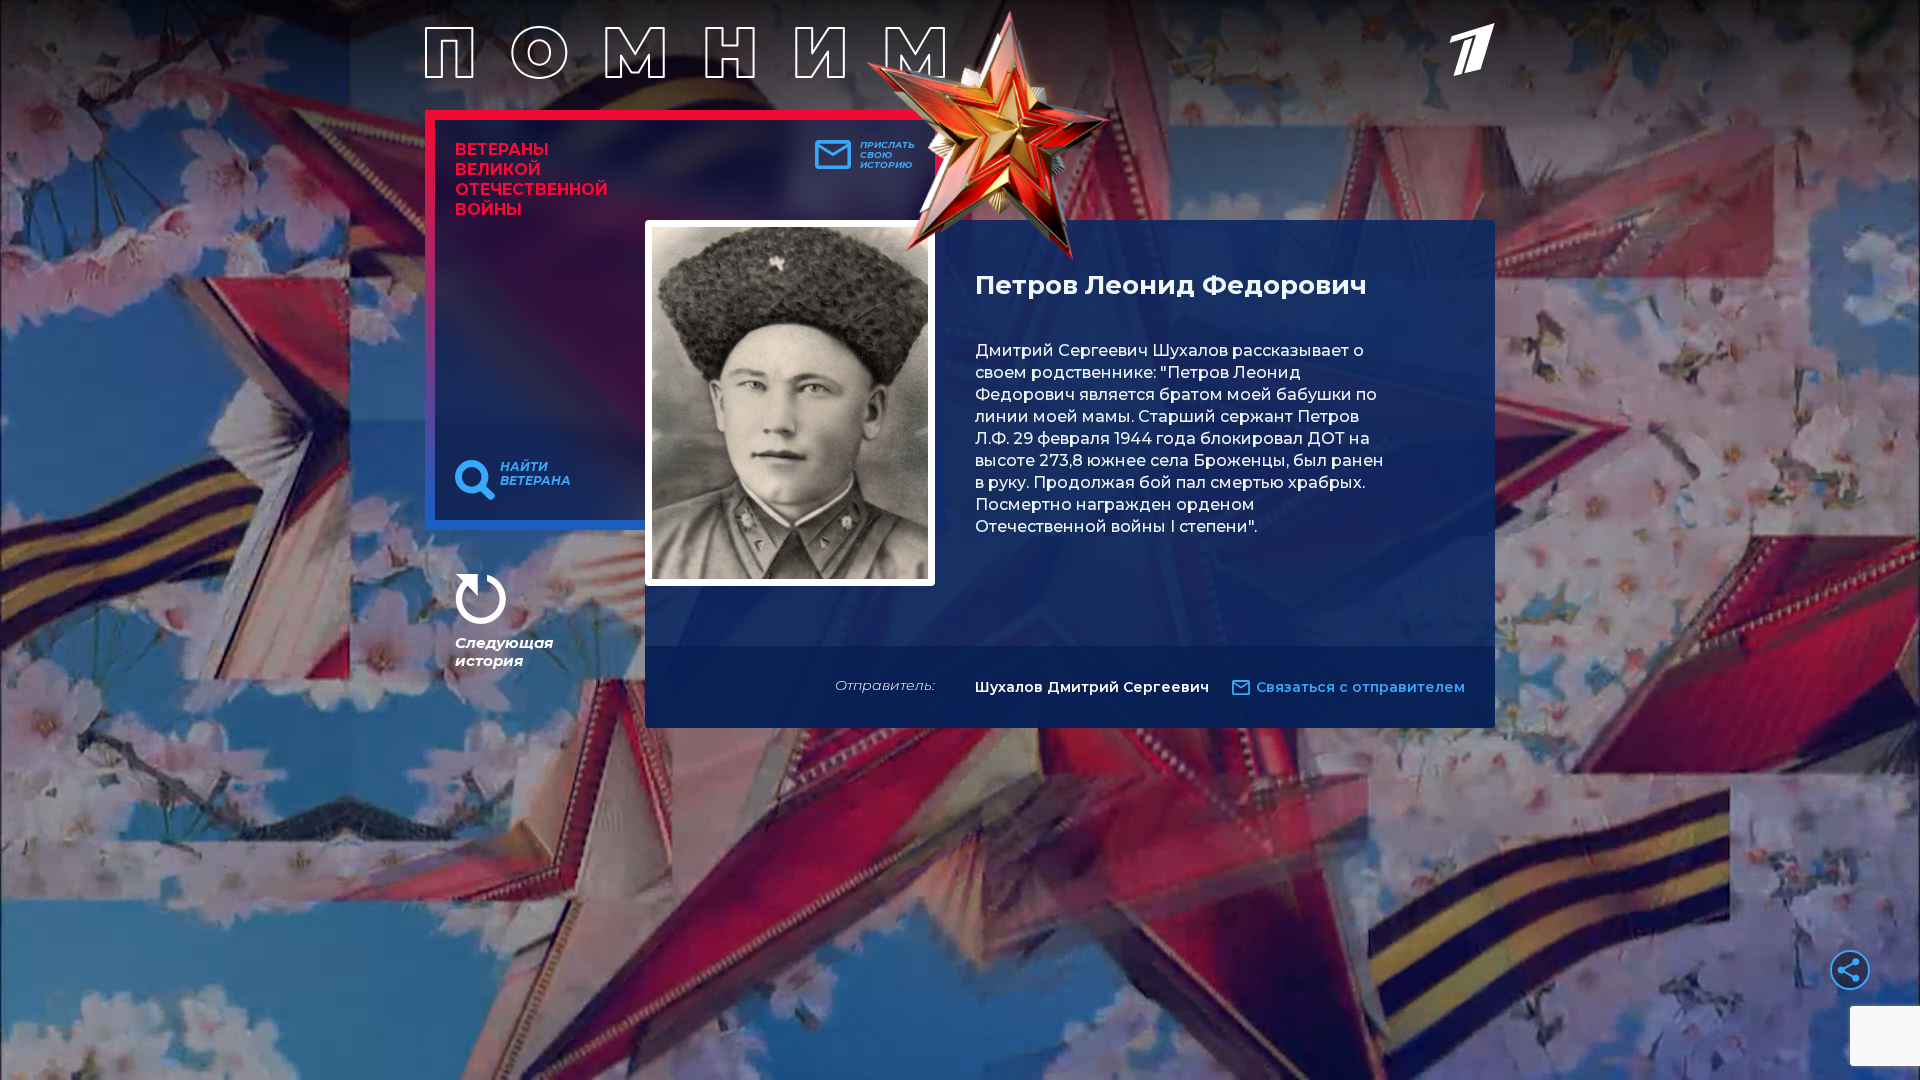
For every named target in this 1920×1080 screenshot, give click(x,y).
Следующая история (504, 651)
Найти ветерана (535, 474)
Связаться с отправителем (1360, 687)
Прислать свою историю (887, 155)
